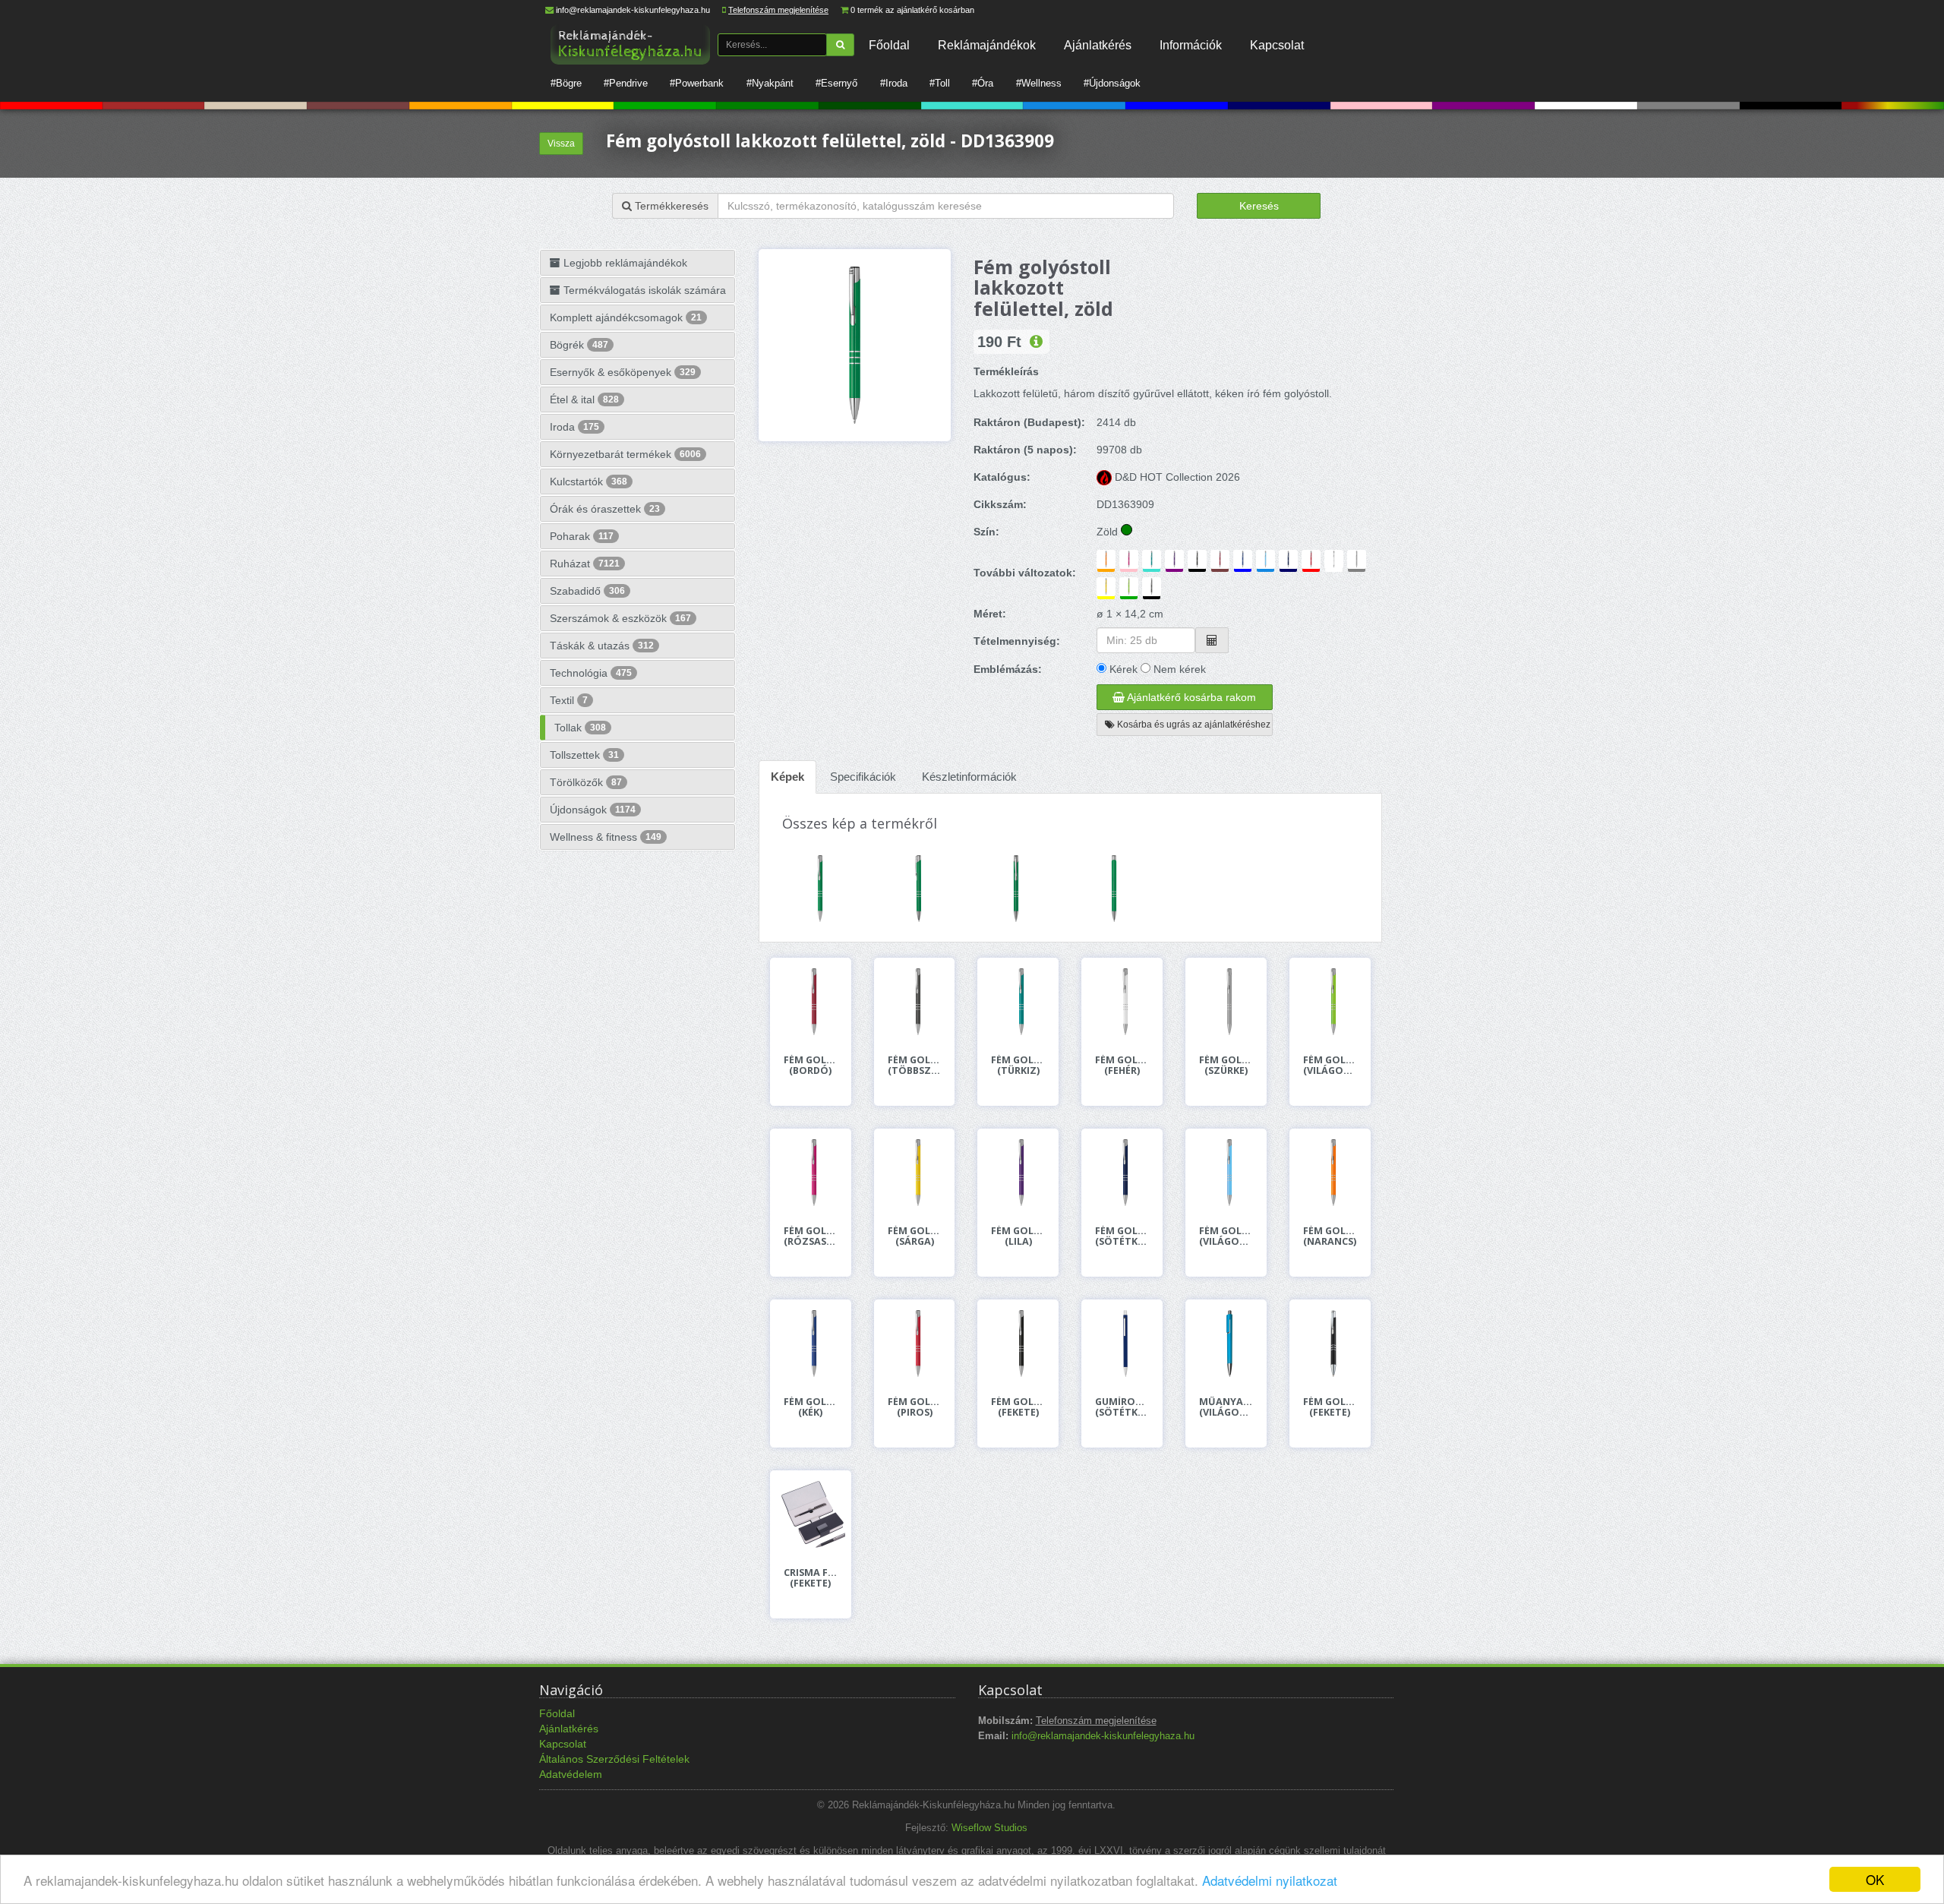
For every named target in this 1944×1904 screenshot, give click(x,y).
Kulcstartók (589, 482)
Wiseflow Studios (989, 1828)
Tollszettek (584, 755)
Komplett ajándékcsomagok (626, 317)
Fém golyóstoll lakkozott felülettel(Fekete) (1018, 1407)
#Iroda (894, 83)
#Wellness (1039, 83)
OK (1875, 1879)
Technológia (591, 673)
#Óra (983, 83)
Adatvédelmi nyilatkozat (1270, 1880)
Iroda (574, 427)
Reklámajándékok (987, 45)
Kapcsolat (1277, 45)
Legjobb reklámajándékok (624, 263)
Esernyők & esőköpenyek (623, 372)
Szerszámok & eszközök (620, 618)
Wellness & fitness (606, 837)
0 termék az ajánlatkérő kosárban (912, 10)
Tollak (580, 728)
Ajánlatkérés (1098, 45)
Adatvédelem (571, 1774)
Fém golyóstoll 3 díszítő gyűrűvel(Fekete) (1330, 1407)
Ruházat (585, 564)
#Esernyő (836, 83)
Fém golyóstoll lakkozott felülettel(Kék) (811, 1407)
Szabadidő (587, 591)
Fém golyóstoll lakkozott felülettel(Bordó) (811, 1066)
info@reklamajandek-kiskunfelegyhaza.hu (633, 10)
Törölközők (586, 782)
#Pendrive (626, 83)
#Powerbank (697, 83)
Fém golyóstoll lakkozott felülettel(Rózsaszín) (811, 1236)
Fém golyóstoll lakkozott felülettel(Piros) (915, 1407)
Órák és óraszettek (605, 509)
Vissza (561, 144)
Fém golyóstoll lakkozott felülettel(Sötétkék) (1122, 1236)
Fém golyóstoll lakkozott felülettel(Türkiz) (1018, 1066)
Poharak (582, 536)
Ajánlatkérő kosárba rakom (1190, 697)
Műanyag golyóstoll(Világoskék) (1226, 1407)
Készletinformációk (969, 777)
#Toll (940, 83)
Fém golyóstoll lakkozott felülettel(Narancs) (1330, 1236)
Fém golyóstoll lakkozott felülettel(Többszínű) (915, 1066)
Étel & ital (584, 399)
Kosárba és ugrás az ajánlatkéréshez (1193, 725)
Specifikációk (863, 777)
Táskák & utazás (602, 646)
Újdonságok (593, 810)
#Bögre (566, 83)
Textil (569, 700)
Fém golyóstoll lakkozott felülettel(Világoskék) (1226, 1236)
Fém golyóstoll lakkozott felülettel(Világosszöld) (1330, 1066)
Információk (1191, 45)
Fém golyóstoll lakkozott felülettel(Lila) (1018, 1236)
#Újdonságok (1112, 83)
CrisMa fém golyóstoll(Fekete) (811, 1578)
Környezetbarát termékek (625, 454)
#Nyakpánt (770, 83)
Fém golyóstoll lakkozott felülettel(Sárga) (915, 1236)
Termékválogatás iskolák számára (643, 290)
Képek (787, 777)
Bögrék (579, 345)
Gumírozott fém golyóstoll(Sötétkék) (1122, 1407)
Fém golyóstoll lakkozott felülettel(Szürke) (1226, 1066)
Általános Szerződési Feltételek (614, 1759)
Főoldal (889, 45)
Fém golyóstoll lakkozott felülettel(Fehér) (1122, 1066)
